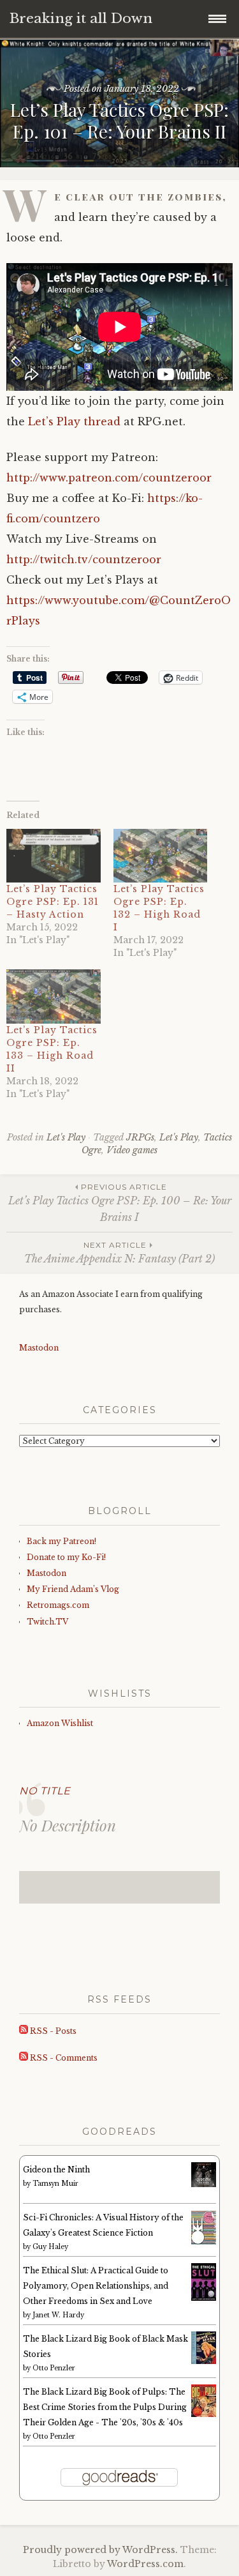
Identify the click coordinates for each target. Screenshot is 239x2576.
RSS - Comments (63, 2058)
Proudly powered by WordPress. (100, 2550)
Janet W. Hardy (58, 2315)
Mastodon (39, 1348)
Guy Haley (50, 2247)
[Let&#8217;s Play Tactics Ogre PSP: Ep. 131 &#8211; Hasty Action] (54, 856)
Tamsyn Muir (55, 2184)
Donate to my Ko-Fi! (66, 1557)
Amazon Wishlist (60, 1723)
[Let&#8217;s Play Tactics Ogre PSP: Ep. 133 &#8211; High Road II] (54, 996)
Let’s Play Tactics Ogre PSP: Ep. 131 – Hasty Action (53, 902)
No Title (45, 1791)
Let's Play (66, 1137)
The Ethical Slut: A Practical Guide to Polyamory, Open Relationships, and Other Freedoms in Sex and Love (96, 2286)
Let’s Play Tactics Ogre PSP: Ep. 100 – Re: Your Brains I (120, 1203)
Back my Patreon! (62, 1541)
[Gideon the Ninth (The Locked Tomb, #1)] (204, 2184)
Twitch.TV (47, 1622)
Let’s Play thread (74, 421)
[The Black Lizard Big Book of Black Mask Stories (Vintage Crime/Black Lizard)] (204, 2361)
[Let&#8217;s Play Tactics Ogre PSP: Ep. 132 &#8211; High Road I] (161, 856)
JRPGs (140, 1137)
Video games (132, 1150)
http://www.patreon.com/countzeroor (109, 478)
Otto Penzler (54, 2368)
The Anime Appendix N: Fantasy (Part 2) (119, 1253)
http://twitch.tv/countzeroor (84, 559)
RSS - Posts (52, 2031)
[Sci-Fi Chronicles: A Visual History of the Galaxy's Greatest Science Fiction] (204, 2242)
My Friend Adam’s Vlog (73, 1589)
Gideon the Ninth (56, 2170)
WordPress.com (145, 2564)
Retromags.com (58, 1605)
